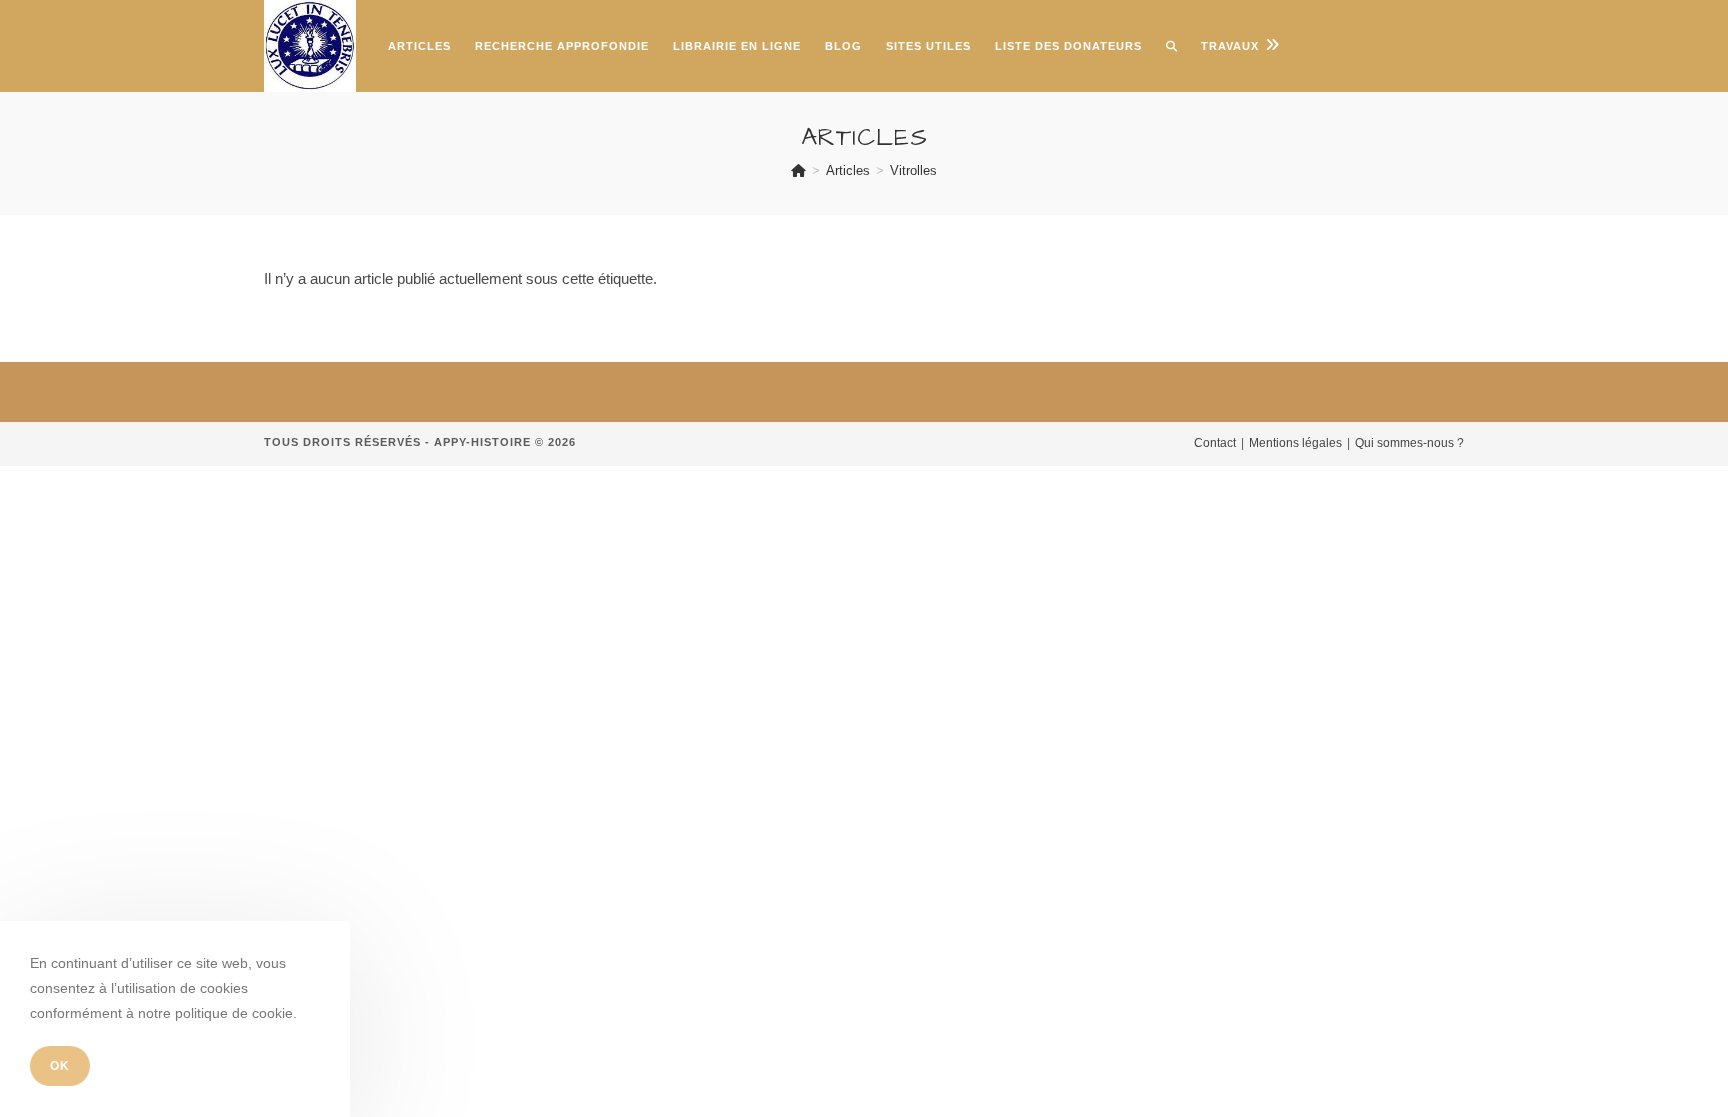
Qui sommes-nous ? (1409, 443)
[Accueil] (798, 170)
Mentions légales (1295, 443)
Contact (1215, 443)
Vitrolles (913, 170)
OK (60, 1067)
